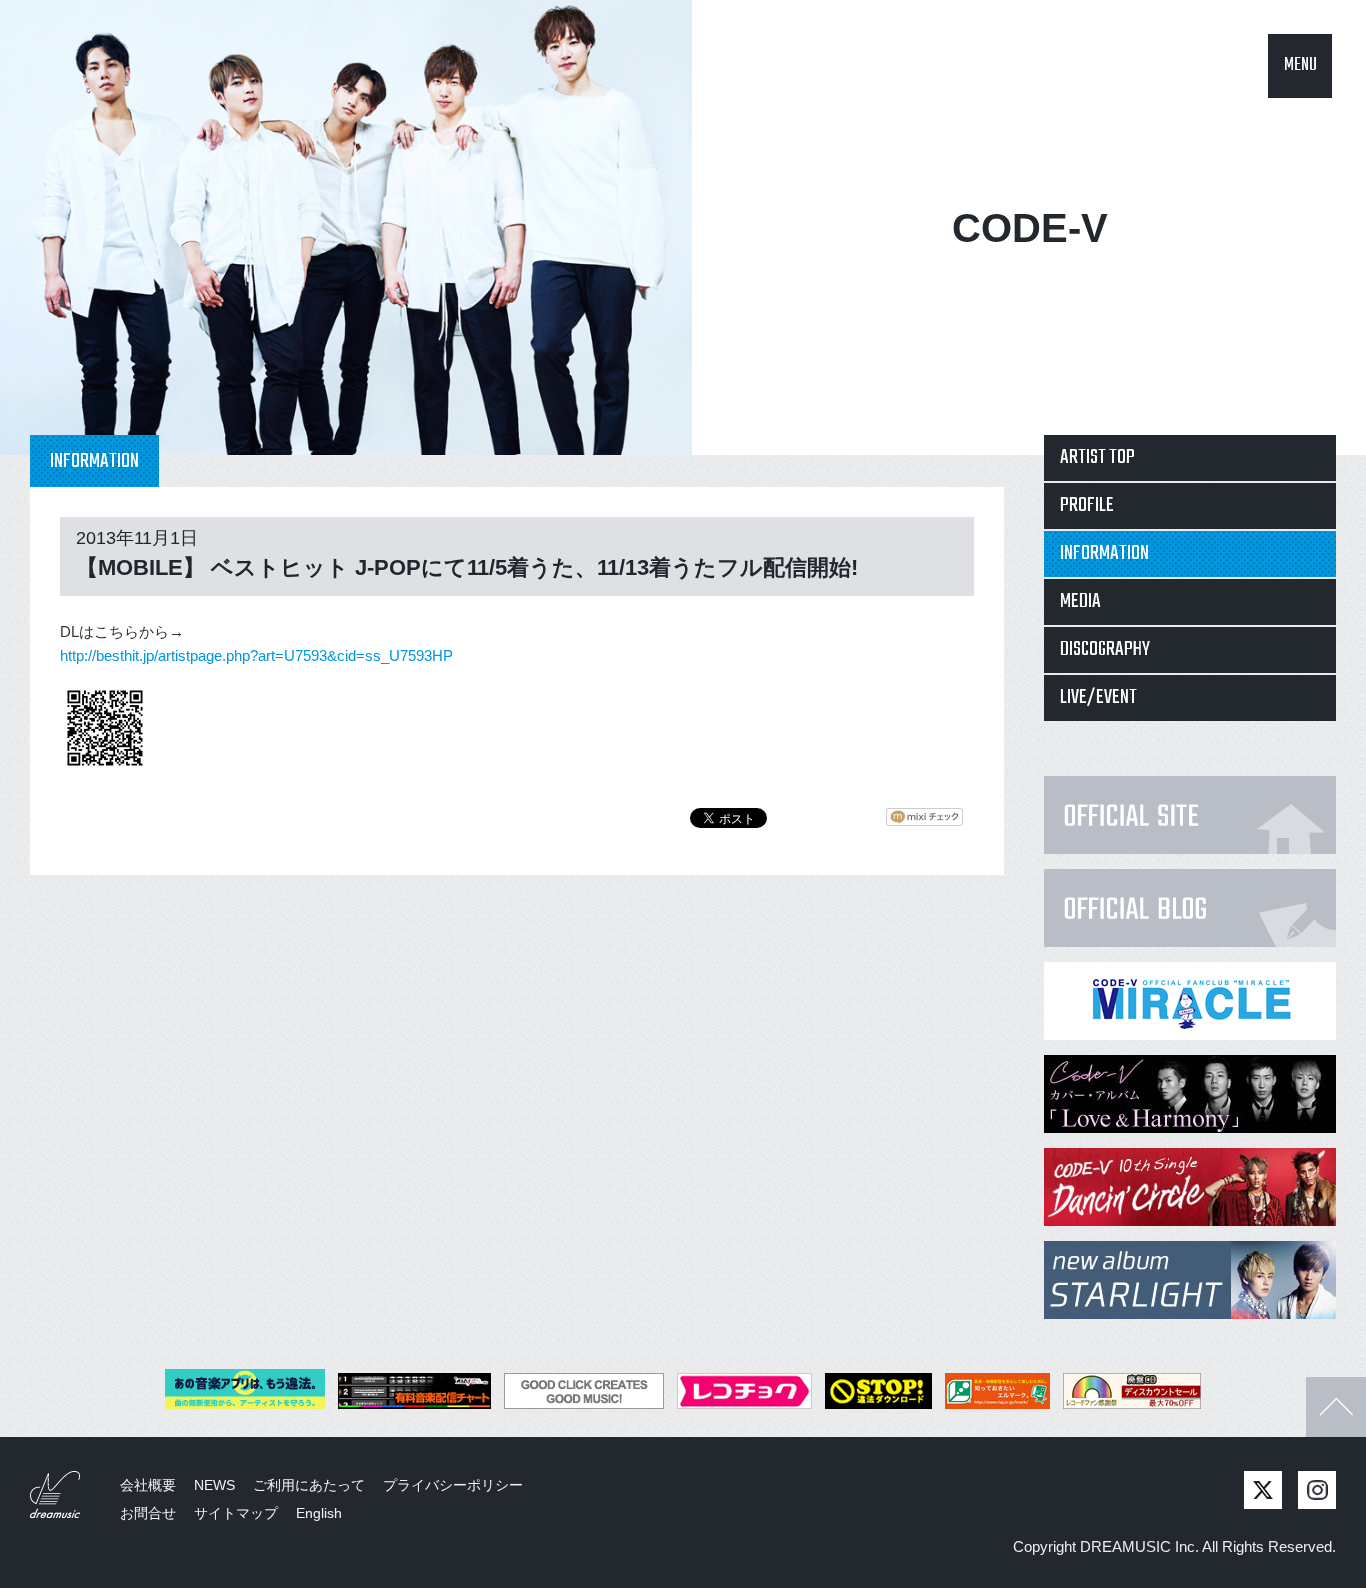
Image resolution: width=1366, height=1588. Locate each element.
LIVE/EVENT (1098, 697)
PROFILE (1087, 505)
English (319, 1513)
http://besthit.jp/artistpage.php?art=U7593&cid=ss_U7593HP (256, 655)
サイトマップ (236, 1513)
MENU (1300, 65)
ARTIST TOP (1097, 457)
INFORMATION (1104, 553)
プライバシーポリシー (453, 1485)
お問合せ (148, 1513)
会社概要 (148, 1485)
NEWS (214, 1485)
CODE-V (1030, 228)
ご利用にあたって (309, 1485)
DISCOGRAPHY (1105, 649)
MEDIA (1080, 601)
